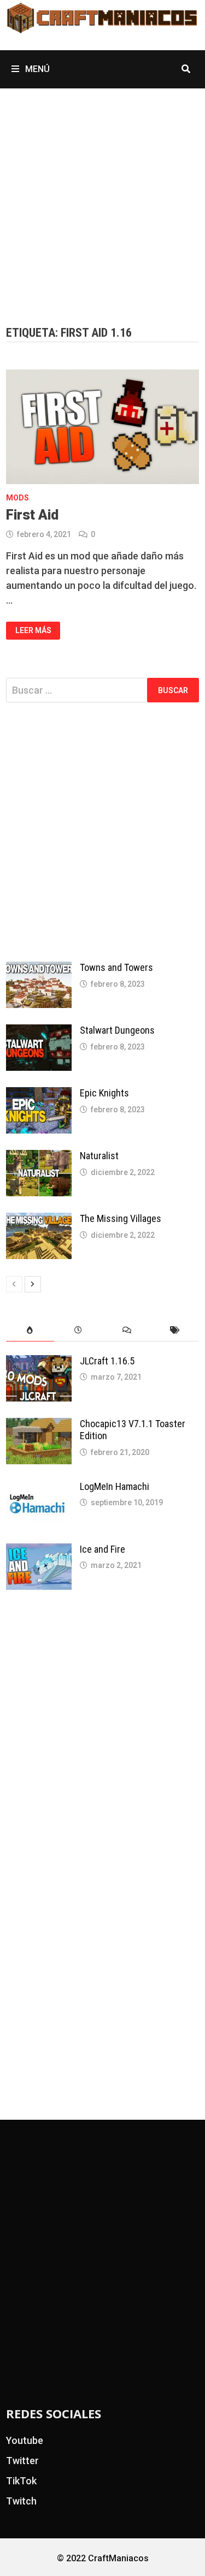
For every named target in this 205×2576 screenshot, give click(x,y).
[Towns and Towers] (39, 969)
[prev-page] (14, 1284)
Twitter (22, 2461)
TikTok (21, 2481)
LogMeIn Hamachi (115, 1486)
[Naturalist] (39, 1157)
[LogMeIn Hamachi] (39, 1488)
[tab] (30, 1330)
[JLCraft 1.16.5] (39, 1362)
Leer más (33, 630)
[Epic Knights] (39, 1095)
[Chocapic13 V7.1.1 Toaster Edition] (39, 1425)
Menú (36, 69)
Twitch (21, 2501)
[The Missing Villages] (39, 1220)
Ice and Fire (102, 1549)
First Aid (32, 515)
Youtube (25, 2440)
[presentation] (30, 1330)
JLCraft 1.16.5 (107, 1361)
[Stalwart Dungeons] (39, 1032)
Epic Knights (104, 1093)
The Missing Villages (121, 1218)
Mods (17, 498)
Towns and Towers (116, 967)
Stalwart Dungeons (117, 1030)
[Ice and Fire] (39, 1551)
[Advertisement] (102, 196)
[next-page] (33, 1284)
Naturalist (99, 1156)
